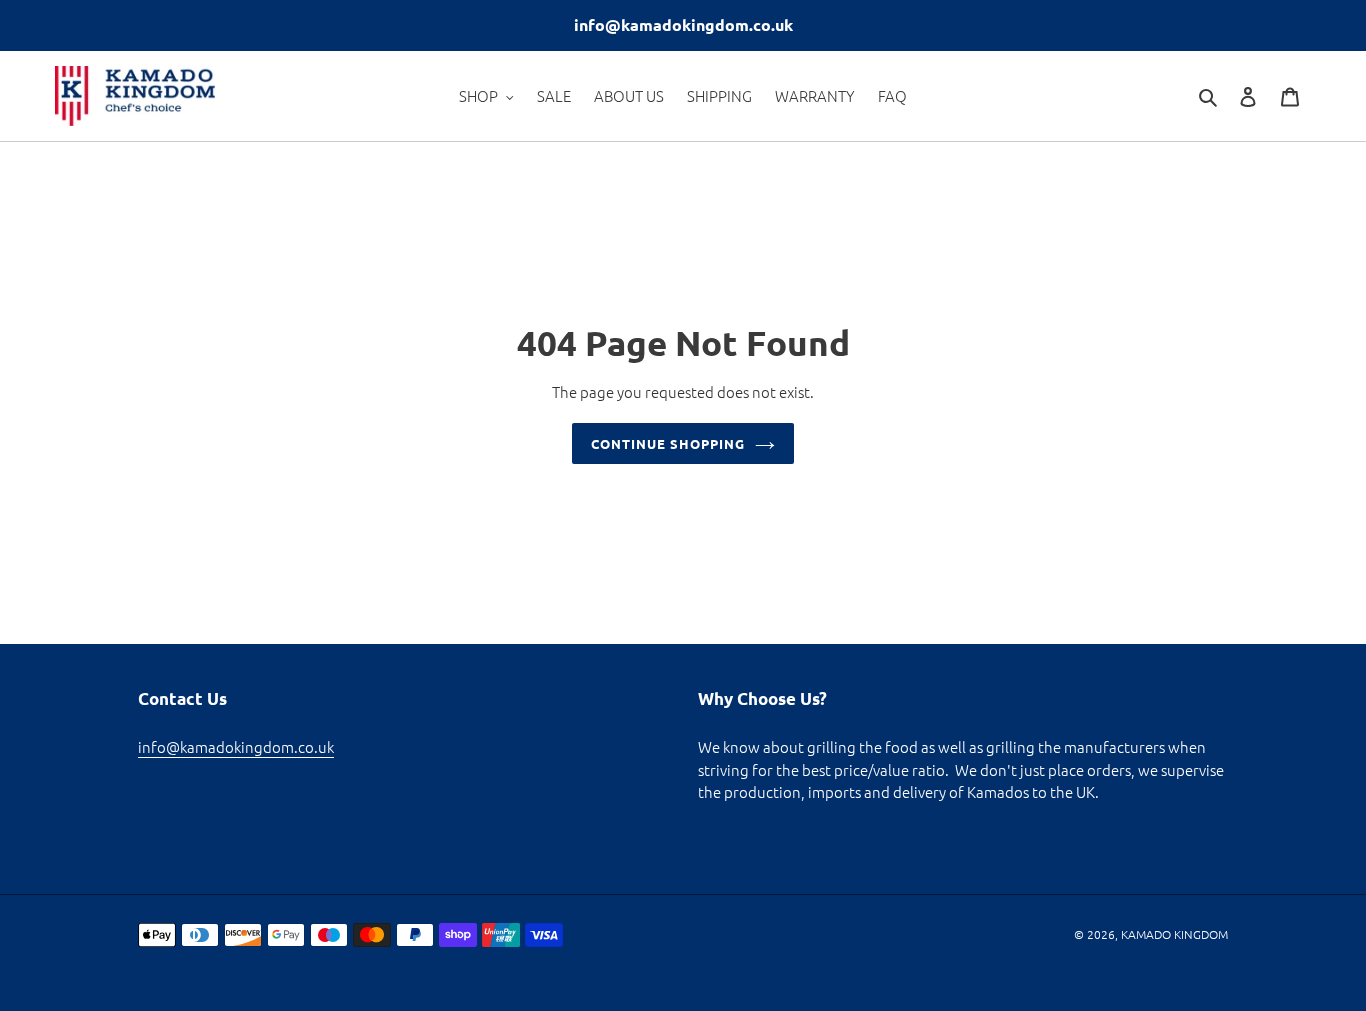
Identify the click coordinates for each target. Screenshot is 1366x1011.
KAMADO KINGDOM (1174, 934)
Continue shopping (668, 443)
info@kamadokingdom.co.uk (236, 746)
